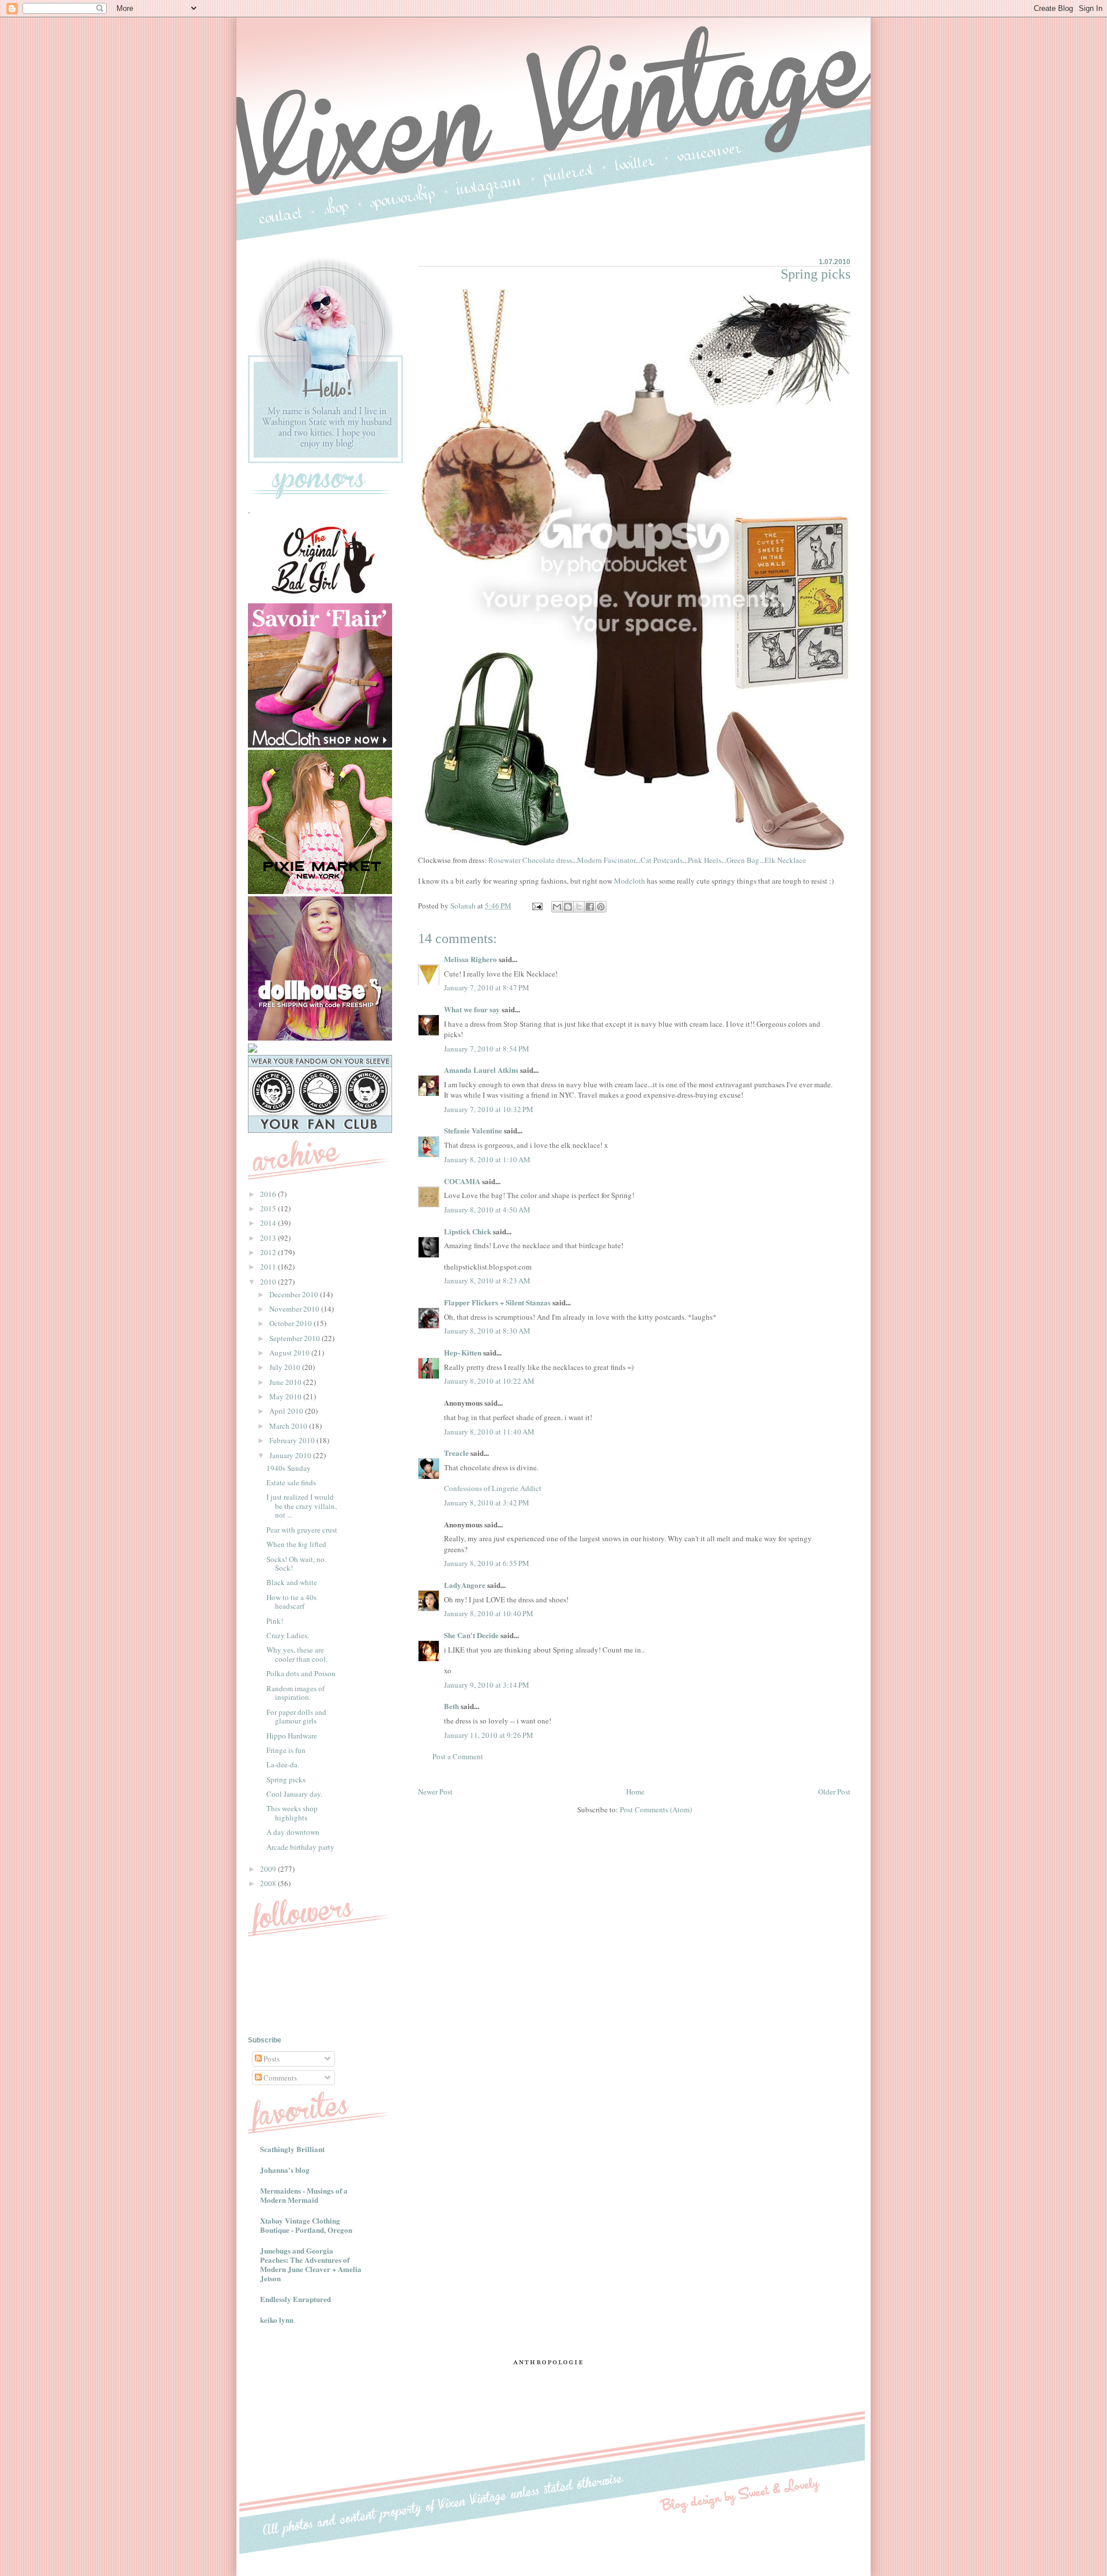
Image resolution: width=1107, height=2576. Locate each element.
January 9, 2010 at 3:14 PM (487, 1685)
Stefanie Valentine (473, 1130)
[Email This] (557, 907)
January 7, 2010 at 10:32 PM (489, 1109)
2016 (269, 1194)
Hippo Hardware (292, 1736)
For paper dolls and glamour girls (296, 1717)
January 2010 (291, 1455)
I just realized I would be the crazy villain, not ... (302, 1506)
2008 (269, 1883)
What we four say (472, 1009)
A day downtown (293, 1832)
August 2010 (290, 1353)
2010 (269, 1282)
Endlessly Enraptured (295, 2299)
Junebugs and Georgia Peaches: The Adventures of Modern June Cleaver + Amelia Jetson (311, 2264)
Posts (271, 2059)
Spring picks (286, 1779)
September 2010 (295, 1338)
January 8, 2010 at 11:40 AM (489, 1432)
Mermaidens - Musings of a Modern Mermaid (304, 2195)
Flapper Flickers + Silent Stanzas (497, 1302)
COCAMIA (462, 1181)
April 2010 (287, 1411)
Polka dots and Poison (301, 1673)
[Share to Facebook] (590, 907)
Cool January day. (294, 1794)
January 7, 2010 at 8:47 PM (487, 987)
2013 (269, 1238)
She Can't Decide (471, 1635)
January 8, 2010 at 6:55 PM (487, 1563)
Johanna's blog (285, 2170)
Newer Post (435, 1792)
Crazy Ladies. (288, 1635)
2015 (269, 1208)
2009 (269, 1869)
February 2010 (293, 1440)
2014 (269, 1223)
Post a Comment (458, 1756)
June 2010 (286, 1382)
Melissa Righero (470, 959)
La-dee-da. (283, 1764)
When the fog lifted (296, 1544)
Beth (451, 1706)
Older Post (834, 1792)
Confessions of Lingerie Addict (493, 1488)
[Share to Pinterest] (601, 907)
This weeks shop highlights (292, 1813)
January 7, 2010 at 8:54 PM (487, 1049)
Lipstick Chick (468, 1231)
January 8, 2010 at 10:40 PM (489, 1613)
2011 (269, 1267)
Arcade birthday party (300, 1847)
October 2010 (291, 1323)
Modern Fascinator (606, 860)
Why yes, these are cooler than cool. (297, 1654)
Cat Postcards (662, 860)
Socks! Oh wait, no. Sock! (296, 1564)
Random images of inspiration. (295, 1693)
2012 (269, 1252)
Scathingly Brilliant (292, 2149)
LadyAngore (465, 1585)
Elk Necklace (785, 860)
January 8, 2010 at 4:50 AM (487, 1210)
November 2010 (295, 1309)
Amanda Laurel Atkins (481, 1070)
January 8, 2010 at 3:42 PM (487, 1503)
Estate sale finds (291, 1482)
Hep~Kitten (463, 1352)
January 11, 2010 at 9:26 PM (489, 1735)
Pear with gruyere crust (302, 1530)
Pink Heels (705, 860)
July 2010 (286, 1367)
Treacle (456, 1453)
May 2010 (286, 1396)
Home (635, 1792)
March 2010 (289, 1426)
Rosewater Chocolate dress (530, 860)
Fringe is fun (286, 1750)
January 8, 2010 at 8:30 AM (487, 1331)
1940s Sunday (289, 1468)
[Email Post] (536, 906)
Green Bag (743, 860)
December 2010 (295, 1294)
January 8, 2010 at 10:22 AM (489, 1381)
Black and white (292, 1582)
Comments (279, 2078)
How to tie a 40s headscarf (291, 1602)
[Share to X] (579, 907)
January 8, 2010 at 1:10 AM (487, 1159)
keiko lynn (277, 2320)
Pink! (275, 1621)
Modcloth (630, 881)
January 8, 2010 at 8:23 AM (487, 1281)
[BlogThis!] (568, 907)
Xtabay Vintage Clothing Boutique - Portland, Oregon (306, 2225)
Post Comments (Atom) (656, 1809)
